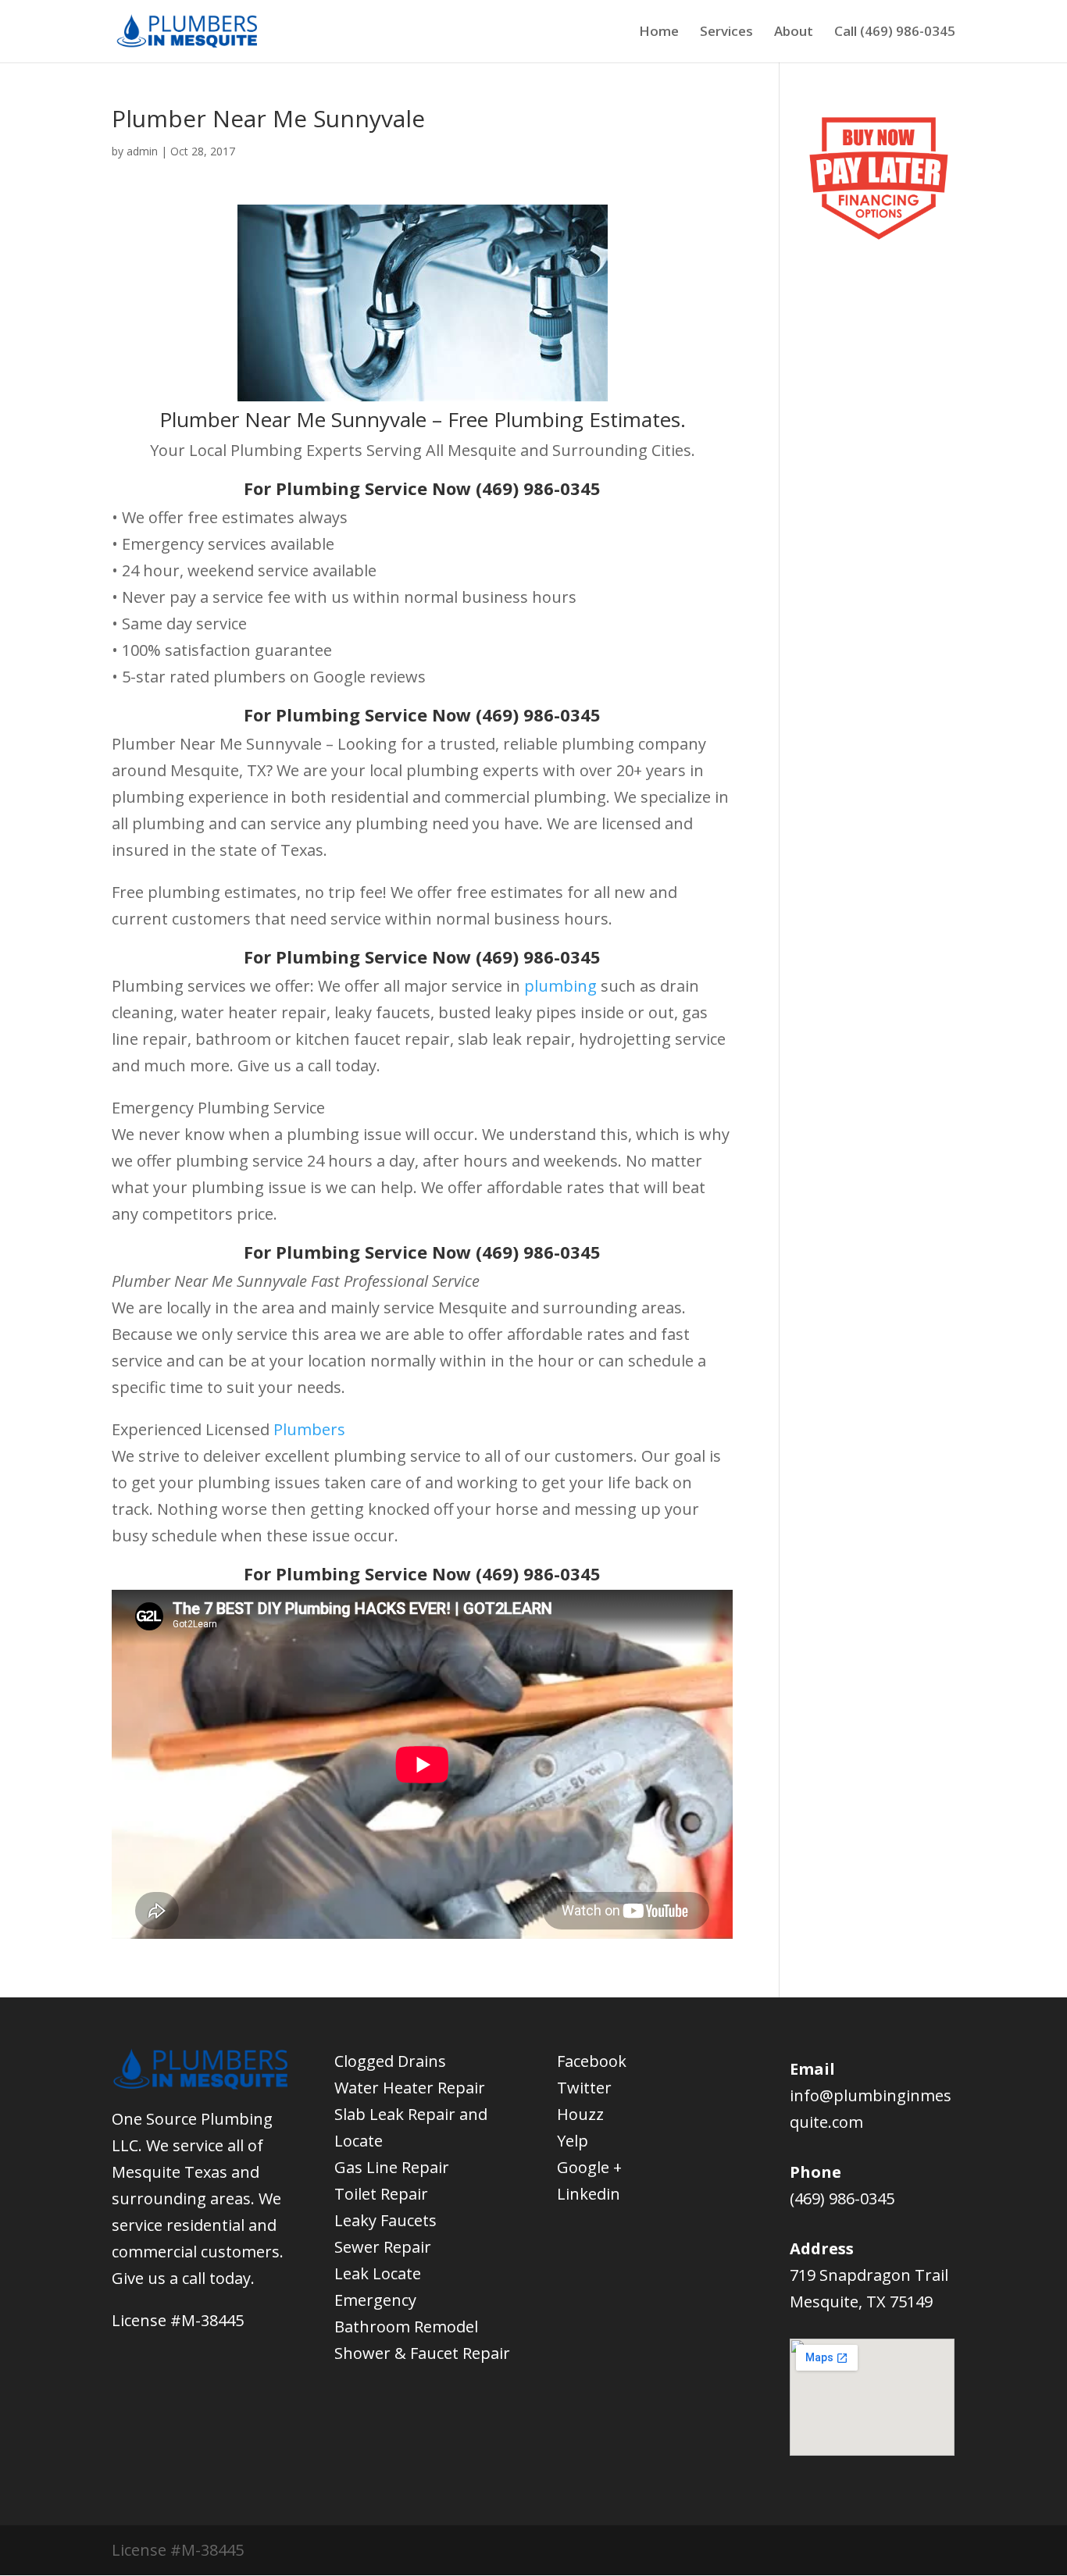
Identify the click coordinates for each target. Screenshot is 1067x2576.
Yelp (573, 2141)
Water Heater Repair (410, 2088)
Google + (589, 2167)
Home (659, 33)
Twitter (584, 2088)
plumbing (560, 986)
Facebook (592, 2061)
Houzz (580, 2114)
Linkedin (589, 2194)
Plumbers (309, 1429)
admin (142, 151)
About (794, 33)
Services (726, 33)
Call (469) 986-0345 (895, 33)
